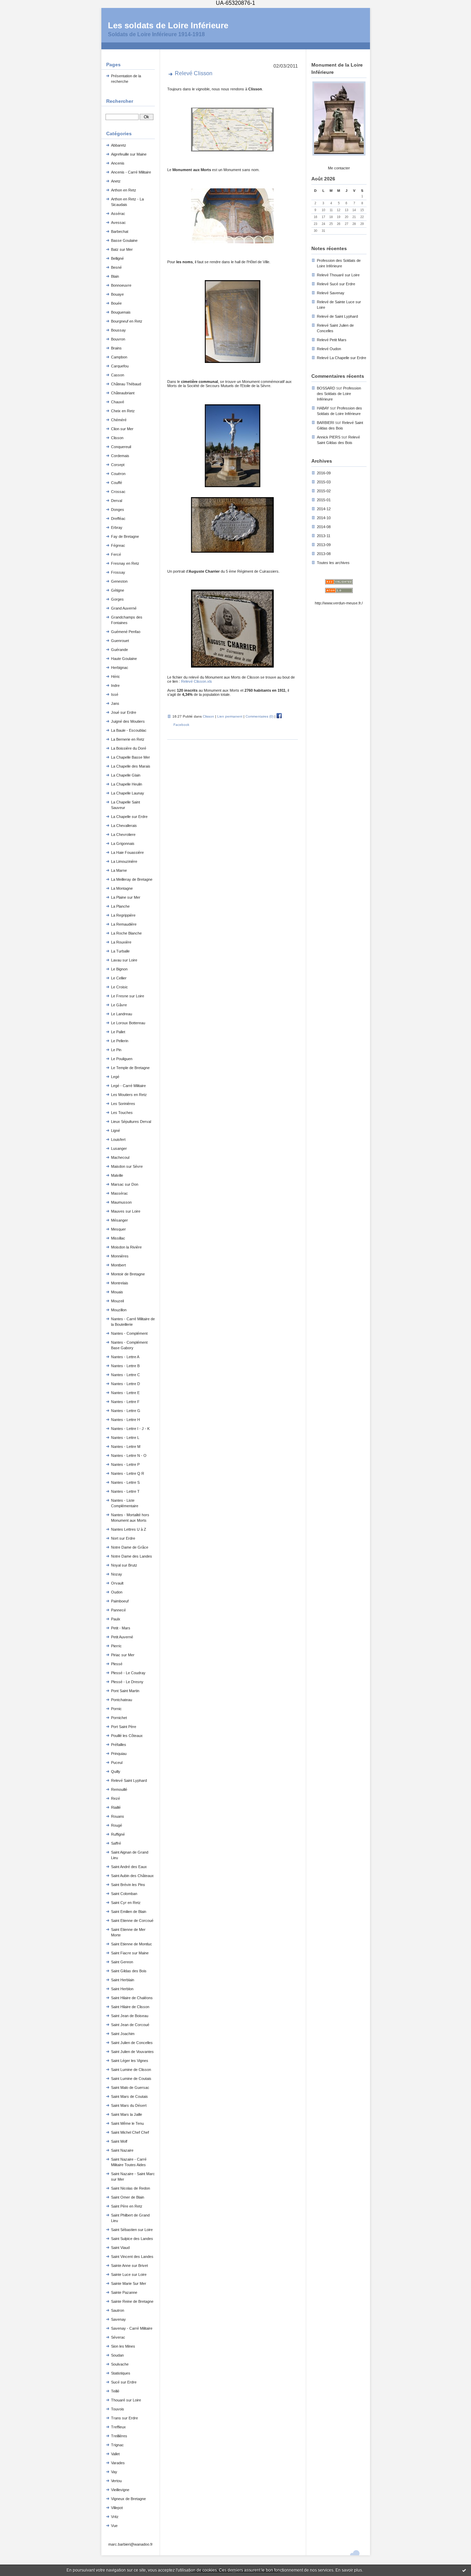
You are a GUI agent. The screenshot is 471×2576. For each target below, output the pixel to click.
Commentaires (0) (259, 716)
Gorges (117, 599)
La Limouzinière (124, 861)
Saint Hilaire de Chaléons (132, 1998)
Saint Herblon (122, 1989)
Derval (117, 501)
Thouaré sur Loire (126, 2400)
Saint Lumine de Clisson (131, 2070)
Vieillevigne (120, 2490)
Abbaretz (119, 145)
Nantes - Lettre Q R (128, 1473)
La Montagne (122, 888)
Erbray (117, 527)
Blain (115, 276)
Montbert (118, 1265)
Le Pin (116, 1050)
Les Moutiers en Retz (129, 1095)
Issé (115, 694)
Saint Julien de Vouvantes (132, 2052)
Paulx (116, 1619)
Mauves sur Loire (126, 1211)
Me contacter (339, 168)
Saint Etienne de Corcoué (132, 1921)
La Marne (119, 870)
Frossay (118, 572)
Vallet (115, 2454)
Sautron (118, 2310)
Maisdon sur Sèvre (127, 1166)
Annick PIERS (329, 437)
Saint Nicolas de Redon (131, 2188)
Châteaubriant (123, 393)
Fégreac (118, 545)
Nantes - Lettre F (125, 1402)
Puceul (117, 1763)
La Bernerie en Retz (128, 739)
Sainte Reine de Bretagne (132, 2301)
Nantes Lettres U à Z (129, 1529)
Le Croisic (119, 987)
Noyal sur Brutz (124, 1565)
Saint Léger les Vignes (130, 2061)
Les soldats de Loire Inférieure (168, 25)
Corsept (118, 465)
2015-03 (324, 482)
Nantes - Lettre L (125, 1438)
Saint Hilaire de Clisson (130, 2007)
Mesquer (118, 1229)
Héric (116, 677)
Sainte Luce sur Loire (129, 2274)
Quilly (116, 1771)
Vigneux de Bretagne (128, 2499)
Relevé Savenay (331, 293)
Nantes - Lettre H (126, 1420)
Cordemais (120, 456)
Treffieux (118, 2427)
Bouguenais (121, 312)
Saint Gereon (122, 1962)
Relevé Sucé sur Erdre (336, 284)
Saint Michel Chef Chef (130, 2132)
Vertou (116, 2481)
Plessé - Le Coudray (128, 1673)
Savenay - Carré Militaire (132, 2328)
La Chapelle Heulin (127, 784)
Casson (118, 375)
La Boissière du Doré (129, 748)
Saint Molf (119, 2141)
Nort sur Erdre (123, 1538)
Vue (114, 2526)
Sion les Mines (123, 2346)
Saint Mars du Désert (129, 2105)
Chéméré (119, 420)
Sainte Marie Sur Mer (129, 2283)
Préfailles (119, 1745)
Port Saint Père (124, 1727)
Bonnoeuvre (121, 285)
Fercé (116, 554)
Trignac (117, 2445)
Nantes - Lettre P (125, 1464)
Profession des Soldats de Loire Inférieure (339, 394)
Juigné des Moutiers (128, 721)
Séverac (118, 2337)
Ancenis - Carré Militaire (131, 172)
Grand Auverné (124, 608)
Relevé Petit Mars (332, 340)
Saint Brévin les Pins (128, 1885)
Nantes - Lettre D (126, 1384)
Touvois (118, 2409)
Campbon (119, 357)
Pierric (116, 1646)
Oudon (117, 1592)
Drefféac (118, 519)
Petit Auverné (122, 1637)
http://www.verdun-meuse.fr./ (339, 603)
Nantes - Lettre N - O (129, 1455)
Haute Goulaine (124, 659)
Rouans (118, 1816)
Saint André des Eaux (129, 1867)
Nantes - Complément (129, 1333)
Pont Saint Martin (125, 1691)
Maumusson (121, 1202)
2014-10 (324, 518)
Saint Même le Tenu (127, 2123)
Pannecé (118, 1610)
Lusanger (119, 1148)
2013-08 (324, 554)
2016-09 (324, 473)
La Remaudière (124, 924)
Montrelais (120, 1283)
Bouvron (118, 339)
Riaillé (116, 1807)
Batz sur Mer (122, 249)
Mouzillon (119, 1310)
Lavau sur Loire (124, 960)
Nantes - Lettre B (125, 1366)
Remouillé (119, 1789)
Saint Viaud (120, 2248)
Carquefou (120, 366)
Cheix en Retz (123, 411)
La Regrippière (123, 915)
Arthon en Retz (124, 190)
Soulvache (120, 2364)
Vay (114, 2472)
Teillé (115, 2391)
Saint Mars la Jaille (127, 2114)
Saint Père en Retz (127, 2206)
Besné (116, 267)
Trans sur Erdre (124, 2418)
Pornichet (119, 1718)
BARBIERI (325, 423)
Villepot (117, 2508)
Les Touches (122, 1113)
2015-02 (324, 491)
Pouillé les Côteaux (127, 1736)
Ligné (116, 1131)
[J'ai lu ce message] (464, 2570)
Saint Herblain (123, 1980)
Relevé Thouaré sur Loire (338, 275)
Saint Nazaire (122, 2150)
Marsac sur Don (125, 1184)
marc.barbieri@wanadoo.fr (131, 2544)
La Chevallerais (124, 826)
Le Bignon (119, 969)
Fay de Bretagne (125, 536)
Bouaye (117, 294)
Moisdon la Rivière (126, 1247)
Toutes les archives (333, 563)
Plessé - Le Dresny (127, 1682)
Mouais (117, 1292)
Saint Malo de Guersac (130, 2088)
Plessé (117, 1664)
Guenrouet (120, 641)
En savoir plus (349, 2570)
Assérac (118, 214)
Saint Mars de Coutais (129, 2096)
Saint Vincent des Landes (132, 2257)
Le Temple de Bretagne (130, 1068)
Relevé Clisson (194, 73)
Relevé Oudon (329, 349)
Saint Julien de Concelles (132, 2043)
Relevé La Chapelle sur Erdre (342, 358)
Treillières (119, 2436)
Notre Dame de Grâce (130, 1547)
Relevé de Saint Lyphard (337, 316)
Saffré (116, 1843)
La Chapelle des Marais (131, 766)
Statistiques (121, 2373)
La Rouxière (121, 942)
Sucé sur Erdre (124, 2382)
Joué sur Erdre (124, 712)
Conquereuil (121, 447)
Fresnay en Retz (125, 563)
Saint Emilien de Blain (129, 1912)
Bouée (116, 303)
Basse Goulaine (124, 240)
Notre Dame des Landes (132, 1556)
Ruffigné (118, 1834)
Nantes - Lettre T (125, 1491)
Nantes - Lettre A (125, 1357)
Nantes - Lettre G (126, 1411)
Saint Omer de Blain (128, 2197)
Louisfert (118, 1139)
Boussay (118, 330)
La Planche (120, 906)
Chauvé (118, 402)
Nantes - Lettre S (125, 1482)
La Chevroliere (123, 835)
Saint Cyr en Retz (126, 1903)
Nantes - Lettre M (126, 1447)
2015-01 (324, 500)
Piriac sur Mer (123, 1655)
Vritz (115, 2517)
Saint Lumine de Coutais (131, 2079)
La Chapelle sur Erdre (129, 817)
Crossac (118, 492)
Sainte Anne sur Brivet (129, 2266)
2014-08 (324, 527)
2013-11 (324, 536)
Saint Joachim (123, 2034)
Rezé (116, 1798)
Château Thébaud (126, 384)
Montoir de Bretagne (128, 1274)
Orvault (117, 1583)
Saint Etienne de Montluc (132, 1944)
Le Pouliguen (122, 1059)
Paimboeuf (120, 1601)
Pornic (116, 1709)
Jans (115, 703)
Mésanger (119, 1220)
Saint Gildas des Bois (129, 1971)
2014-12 (324, 509)
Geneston (119, 581)
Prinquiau (119, 1754)
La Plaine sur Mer (126, 897)
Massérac (119, 1193)
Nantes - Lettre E (125, 1393)
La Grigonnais (123, 843)
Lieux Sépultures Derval (131, 1122)
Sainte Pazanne (124, 2292)
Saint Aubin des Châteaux (132, 1876)
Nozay (117, 1574)
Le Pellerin (120, 1041)
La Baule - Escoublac (129, 730)
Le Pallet (118, 1032)
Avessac (118, 223)
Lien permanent (230, 716)
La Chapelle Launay (128, 793)
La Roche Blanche (126, 933)
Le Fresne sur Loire (128, 996)
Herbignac (120, 668)
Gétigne (118, 590)
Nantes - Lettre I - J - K (130, 1429)
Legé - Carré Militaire (128, 1086)
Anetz (116, 181)
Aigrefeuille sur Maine (129, 154)
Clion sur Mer (122, 429)
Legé (115, 1077)
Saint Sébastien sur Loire (132, 2230)
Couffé (117, 483)
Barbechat (120, 231)
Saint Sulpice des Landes (132, 2239)
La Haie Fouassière (127, 852)
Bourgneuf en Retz (127, 321)
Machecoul (120, 1157)
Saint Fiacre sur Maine (130, 1953)
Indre (115, 685)
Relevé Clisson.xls (197, 681)
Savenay (118, 2319)
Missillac (118, 1238)
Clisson (117, 438)
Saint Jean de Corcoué (130, 2025)
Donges (118, 510)
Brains (116, 348)
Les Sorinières (123, 1104)
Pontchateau (122, 1700)
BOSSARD (326, 388)
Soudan (117, 2355)
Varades (118, 2463)
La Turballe (120, 951)
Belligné (117, 258)
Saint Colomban (124, 1894)
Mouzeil (117, 1301)
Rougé (117, 1825)
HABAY (323, 408)
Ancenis (118, 163)
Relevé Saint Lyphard (129, 1780)
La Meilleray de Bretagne (132, 879)
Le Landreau (122, 1014)
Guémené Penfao (126, 632)
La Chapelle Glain (126, 775)
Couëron (118, 474)
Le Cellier (119, 978)
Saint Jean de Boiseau (130, 2016)
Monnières (120, 1256)
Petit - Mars (121, 1628)
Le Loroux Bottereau (128, 1023)
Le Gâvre (119, 1005)
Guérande (119, 650)
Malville (117, 1175)
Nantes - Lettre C (126, 1375)
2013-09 (324, 545)
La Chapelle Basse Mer (131, 757)
